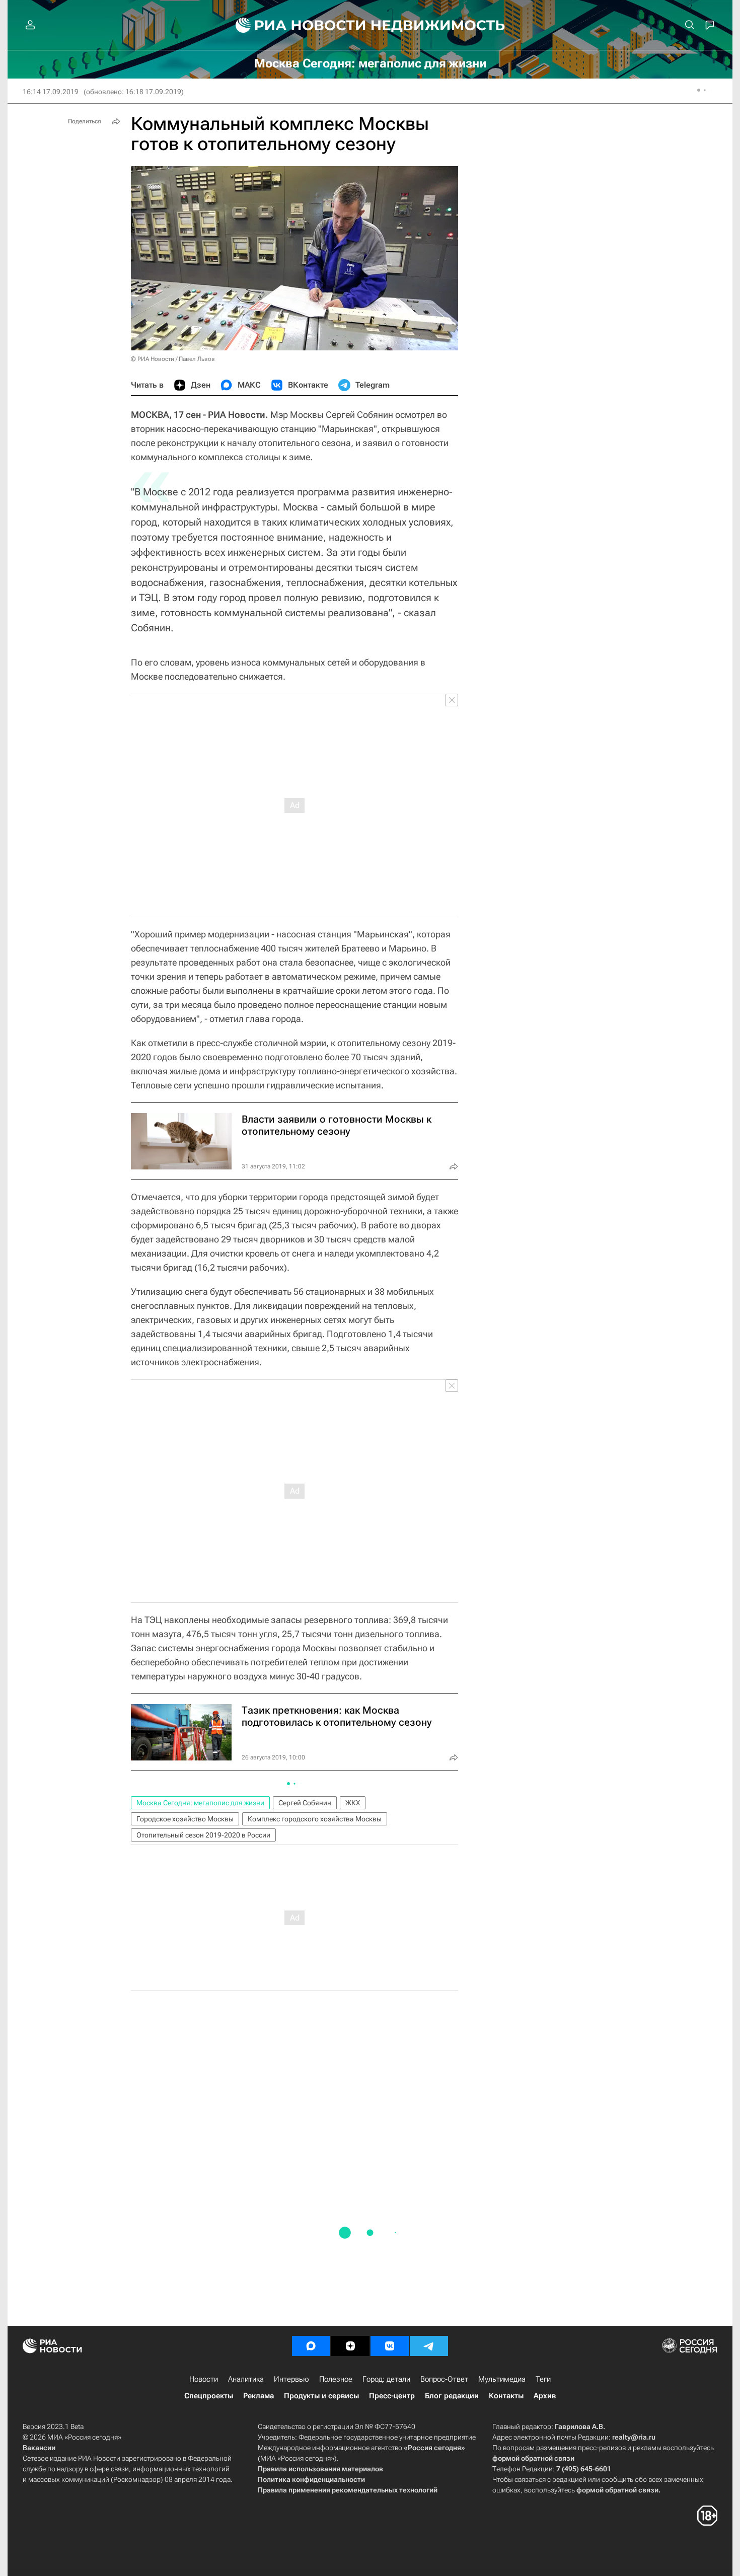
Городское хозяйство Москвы (185, 1819)
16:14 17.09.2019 (51, 92)
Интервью (291, 2379)
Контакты (506, 2396)
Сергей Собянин (305, 1803)
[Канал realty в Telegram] (429, 2346)
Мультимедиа (502, 2379)
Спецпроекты (209, 2396)
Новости (204, 2379)
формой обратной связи (533, 2458)
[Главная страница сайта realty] (370, 25)
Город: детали (386, 2379)
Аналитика (246, 2379)
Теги (543, 2379)
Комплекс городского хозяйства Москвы (315, 1819)
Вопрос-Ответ (444, 2379)
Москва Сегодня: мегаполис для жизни (200, 1803)
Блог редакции (452, 2396)
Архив (545, 2396)
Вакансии (39, 2448)
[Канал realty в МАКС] (311, 2346)
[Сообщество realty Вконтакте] (390, 2346)
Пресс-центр (392, 2396)
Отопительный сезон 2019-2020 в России (203, 1835)
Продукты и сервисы (321, 2396)
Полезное (336, 2379)
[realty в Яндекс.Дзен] (350, 2346)
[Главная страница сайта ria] (295, 25)
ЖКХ (353, 1803)
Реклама (258, 2396)
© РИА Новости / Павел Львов (173, 359)
